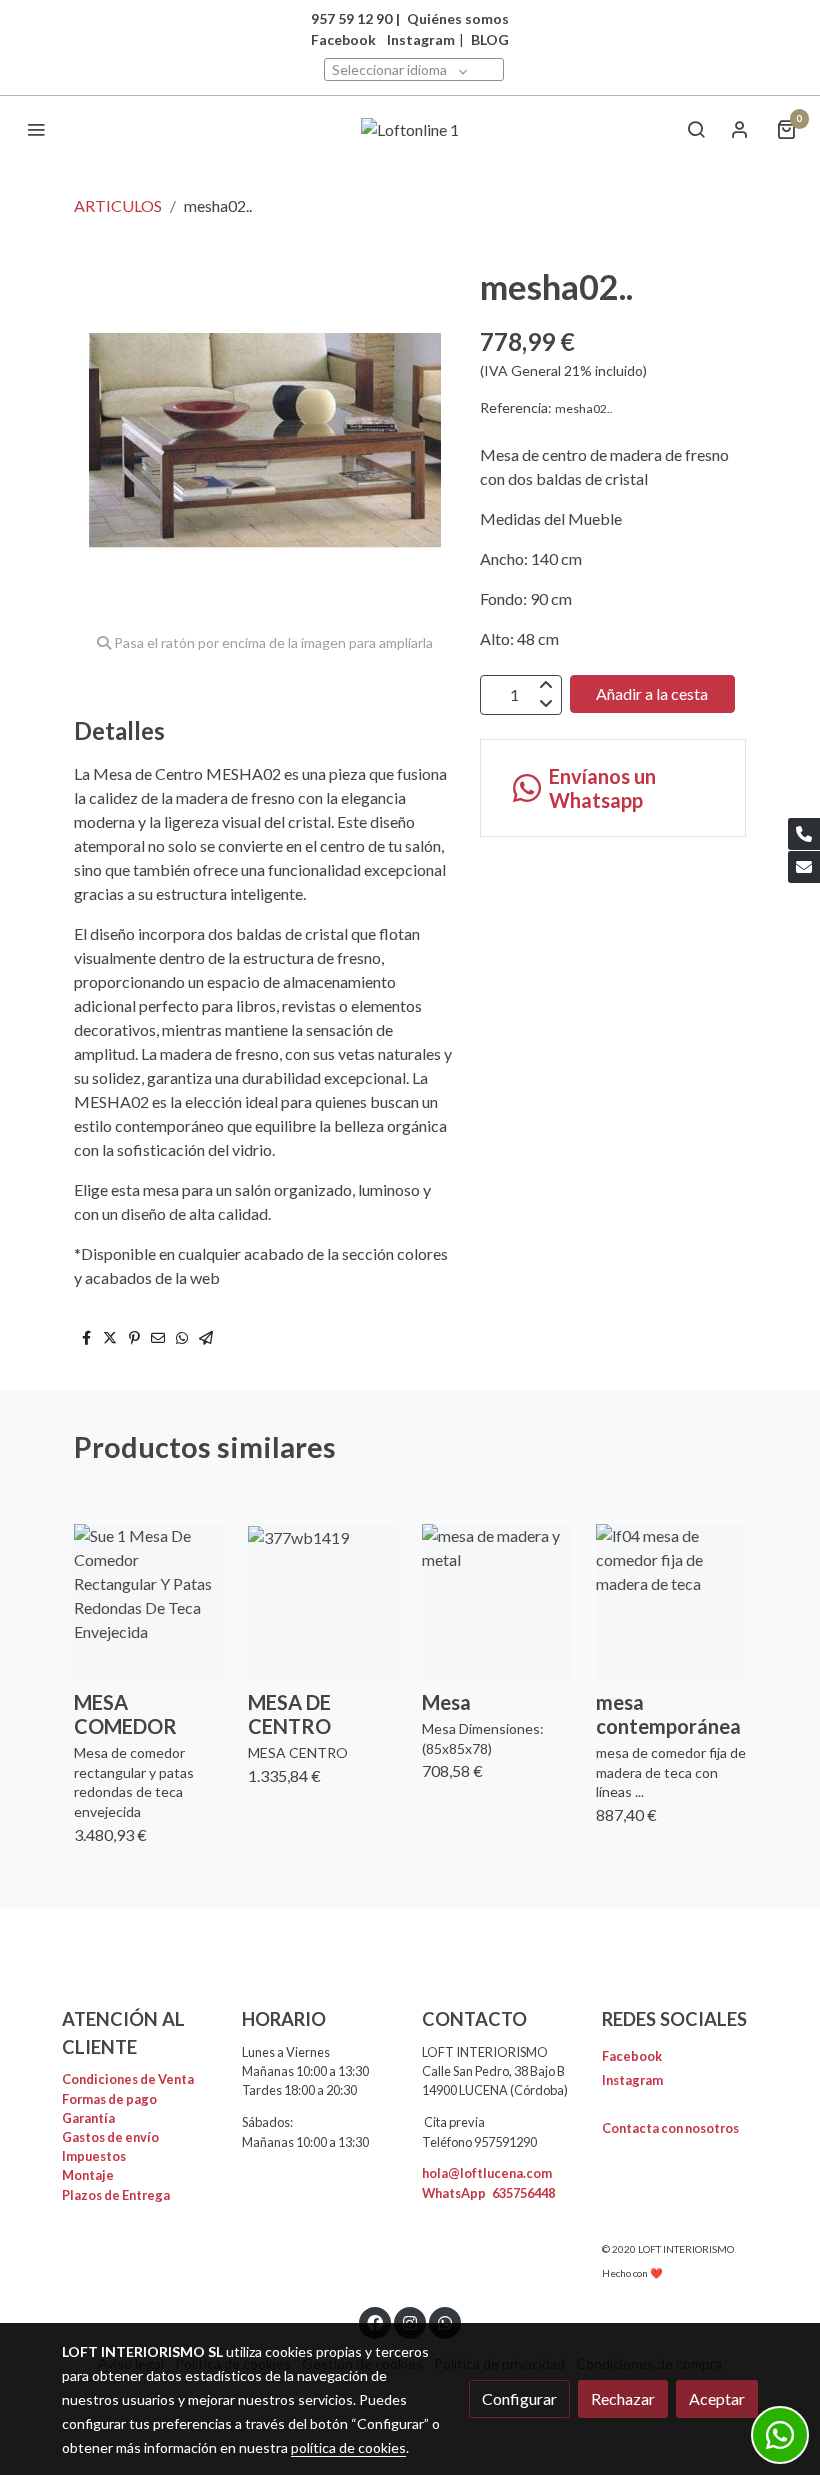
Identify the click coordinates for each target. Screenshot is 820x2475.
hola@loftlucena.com (487, 2173)
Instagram (421, 39)
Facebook (632, 2056)
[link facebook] (375, 2322)
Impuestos (94, 2156)
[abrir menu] (36, 129)
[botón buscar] (696, 129)
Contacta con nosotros (670, 2128)
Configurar (519, 2398)
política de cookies (348, 2447)
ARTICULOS (118, 205)
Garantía (88, 2118)
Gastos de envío (110, 2137)
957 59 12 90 (351, 18)
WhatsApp (488, 2193)
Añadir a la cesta (652, 693)
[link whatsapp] (445, 2322)
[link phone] (804, 834)
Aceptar (717, 2398)
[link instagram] (410, 2322)
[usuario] (740, 129)
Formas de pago (109, 2099)
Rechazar (623, 2398)
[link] (410, 129)
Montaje (88, 2175)
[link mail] (804, 867)
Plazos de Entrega (116, 2195)
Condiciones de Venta (128, 2079)
